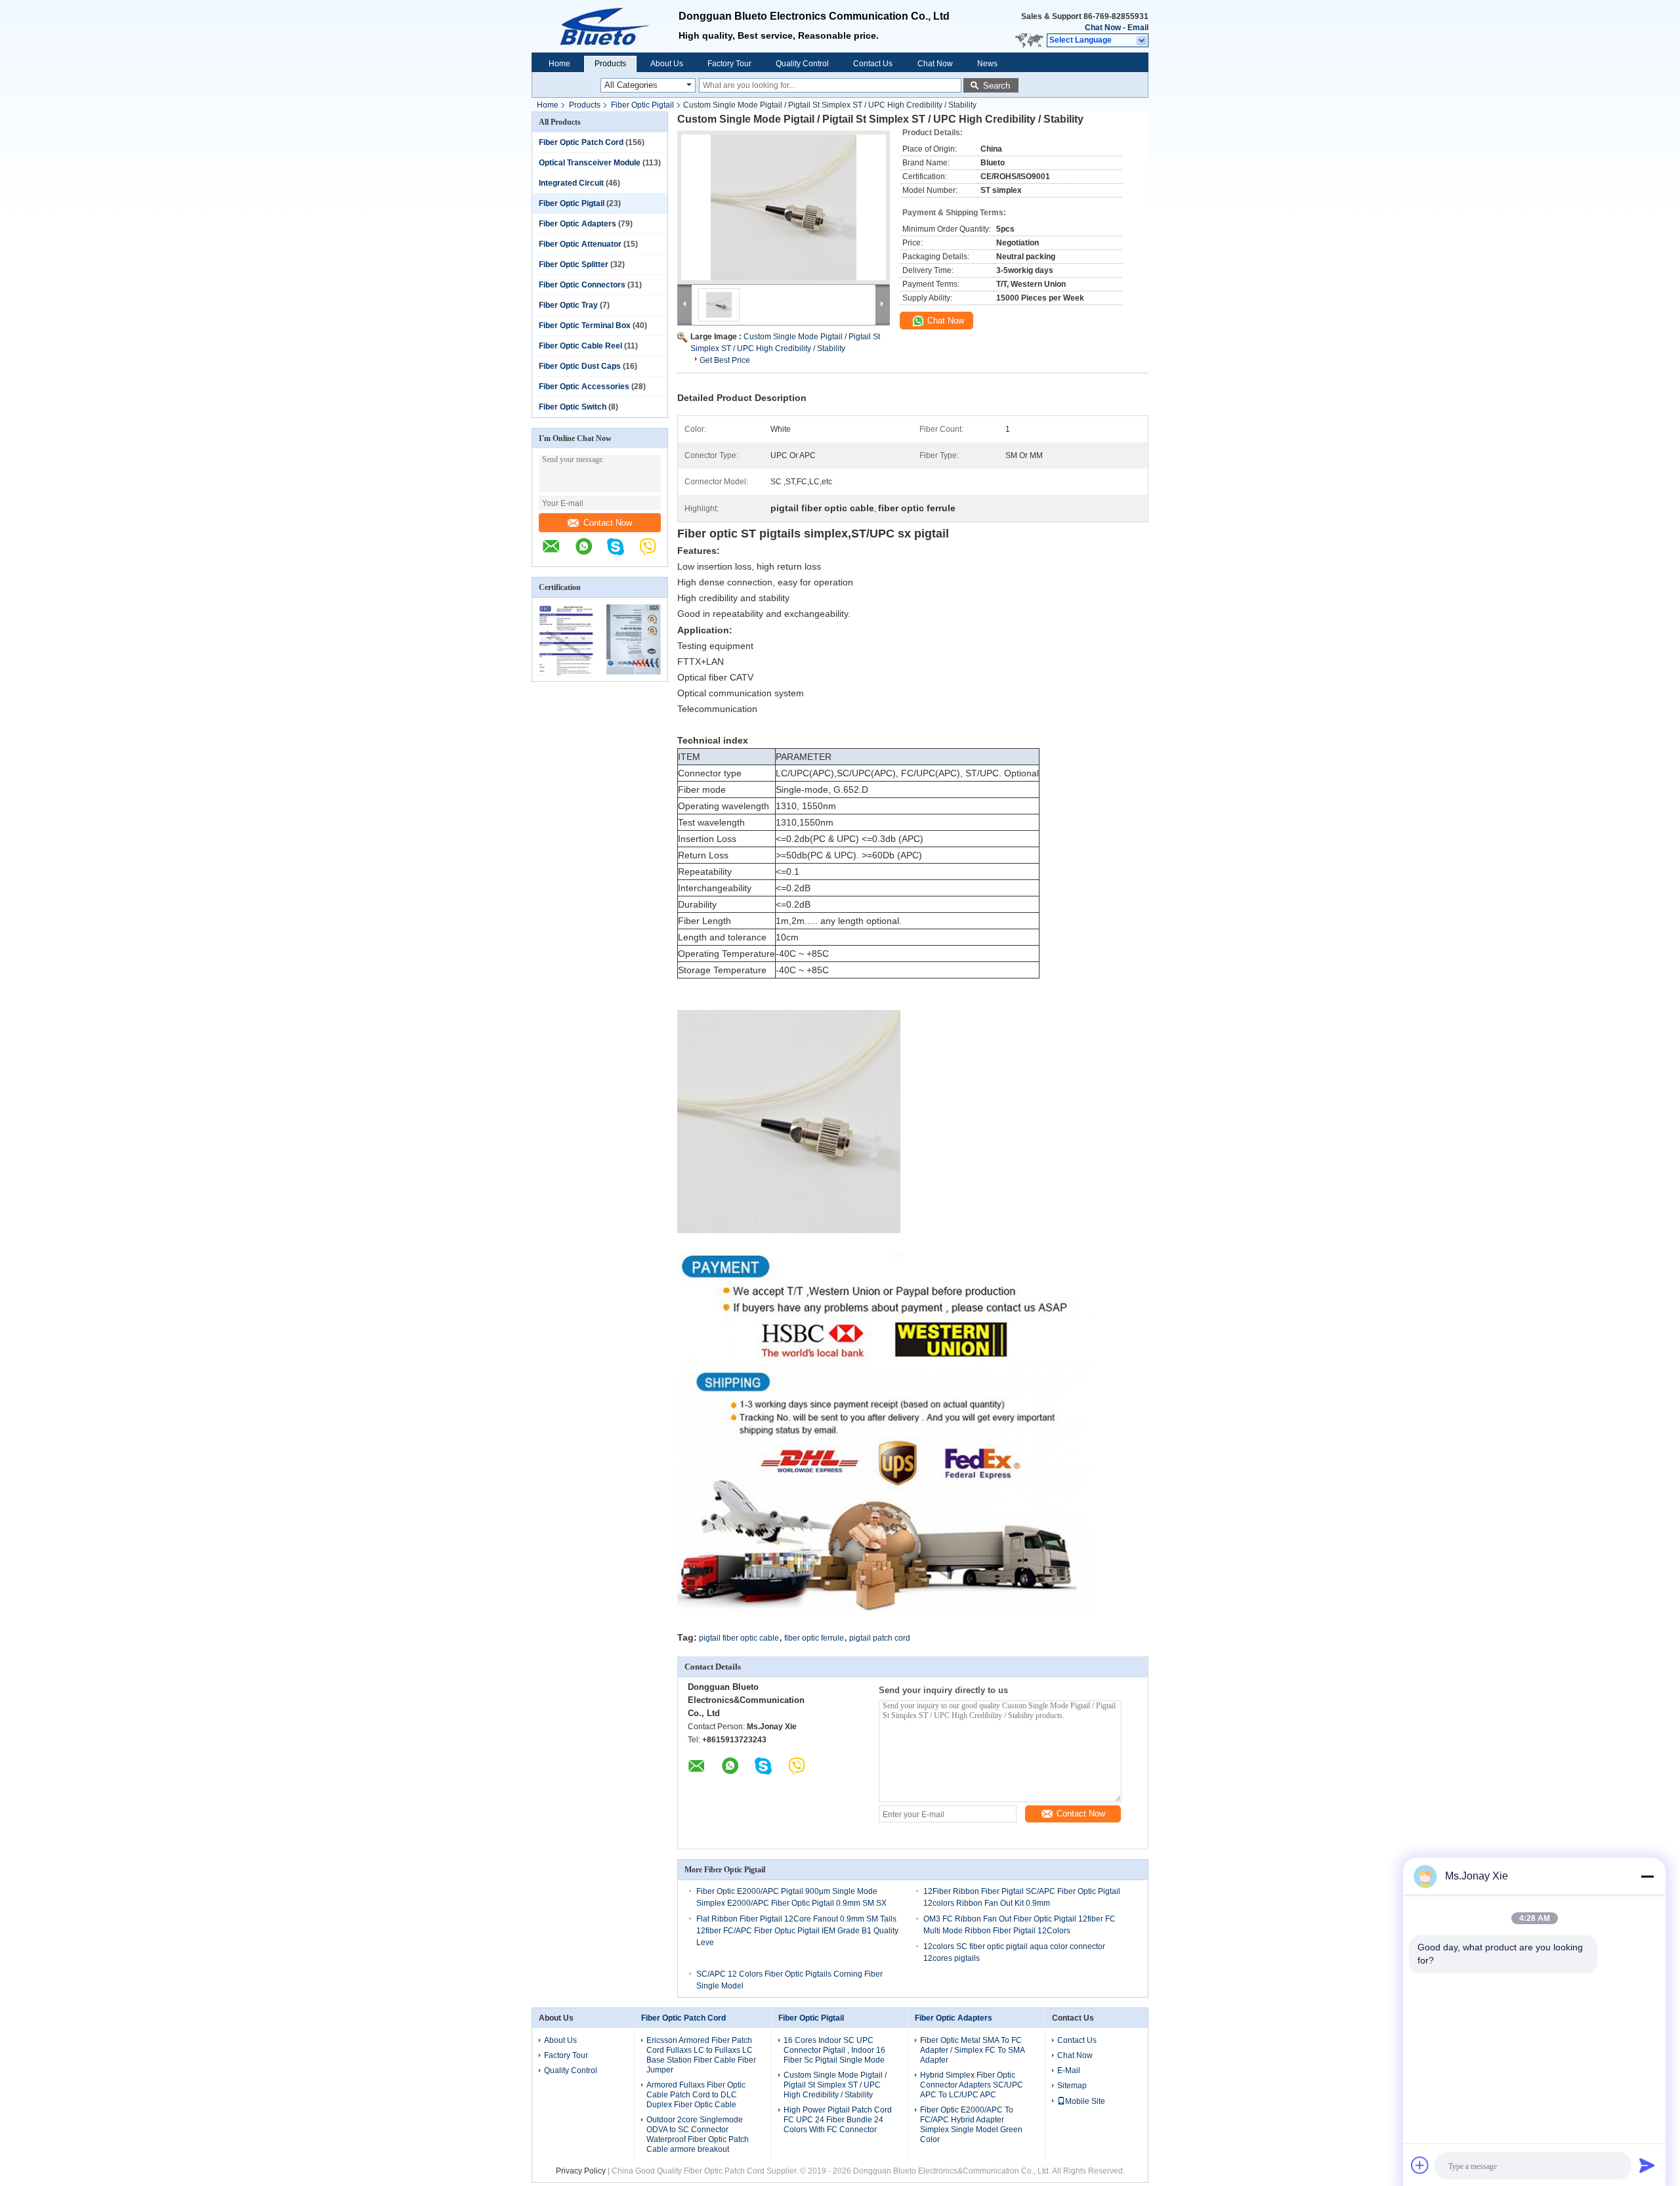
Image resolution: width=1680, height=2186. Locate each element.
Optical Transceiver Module (590, 163)
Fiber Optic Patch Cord (581, 142)
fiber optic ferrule (814, 1638)
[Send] (1647, 2165)
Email (1138, 28)
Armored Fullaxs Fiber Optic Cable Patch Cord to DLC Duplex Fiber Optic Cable (696, 2095)
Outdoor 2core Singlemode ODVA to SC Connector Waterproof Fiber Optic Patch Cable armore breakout (698, 2134)
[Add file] (1420, 2165)
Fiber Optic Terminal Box (585, 326)
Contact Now (608, 523)
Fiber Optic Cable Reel (580, 346)
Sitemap (1072, 2086)
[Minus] (1647, 1876)
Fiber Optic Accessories (584, 387)
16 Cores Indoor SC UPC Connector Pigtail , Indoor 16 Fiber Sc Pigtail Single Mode (834, 2050)
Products (610, 64)
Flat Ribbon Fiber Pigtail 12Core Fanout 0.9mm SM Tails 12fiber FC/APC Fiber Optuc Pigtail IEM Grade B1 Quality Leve (797, 1931)
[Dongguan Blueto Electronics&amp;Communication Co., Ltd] (605, 26)
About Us (667, 64)
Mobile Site (1085, 2101)
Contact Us (873, 64)
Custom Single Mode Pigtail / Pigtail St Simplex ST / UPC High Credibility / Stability (835, 2085)
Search (997, 86)
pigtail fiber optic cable (739, 1638)
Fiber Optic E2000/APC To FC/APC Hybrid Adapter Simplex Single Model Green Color (971, 2125)
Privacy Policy (581, 2171)
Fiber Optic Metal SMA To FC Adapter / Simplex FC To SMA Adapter (972, 2050)
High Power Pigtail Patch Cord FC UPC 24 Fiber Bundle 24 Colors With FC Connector (838, 2120)
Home (559, 64)
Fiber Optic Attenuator (580, 244)
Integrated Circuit (571, 183)
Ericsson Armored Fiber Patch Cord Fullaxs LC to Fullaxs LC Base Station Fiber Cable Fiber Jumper (701, 2055)
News (987, 64)
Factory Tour (729, 64)
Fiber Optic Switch (573, 407)
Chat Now (1103, 28)
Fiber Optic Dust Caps (580, 366)
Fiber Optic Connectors (582, 285)
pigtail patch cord (880, 1638)
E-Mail (1069, 2070)
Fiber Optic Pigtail (642, 105)
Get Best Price (725, 360)
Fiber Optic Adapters (577, 224)
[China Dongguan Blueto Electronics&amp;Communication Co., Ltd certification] (566, 673)
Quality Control (802, 64)
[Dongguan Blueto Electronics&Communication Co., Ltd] (558, 553)
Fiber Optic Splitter (574, 264)
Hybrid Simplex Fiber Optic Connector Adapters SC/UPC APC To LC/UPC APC (972, 2085)
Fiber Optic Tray (568, 305)
